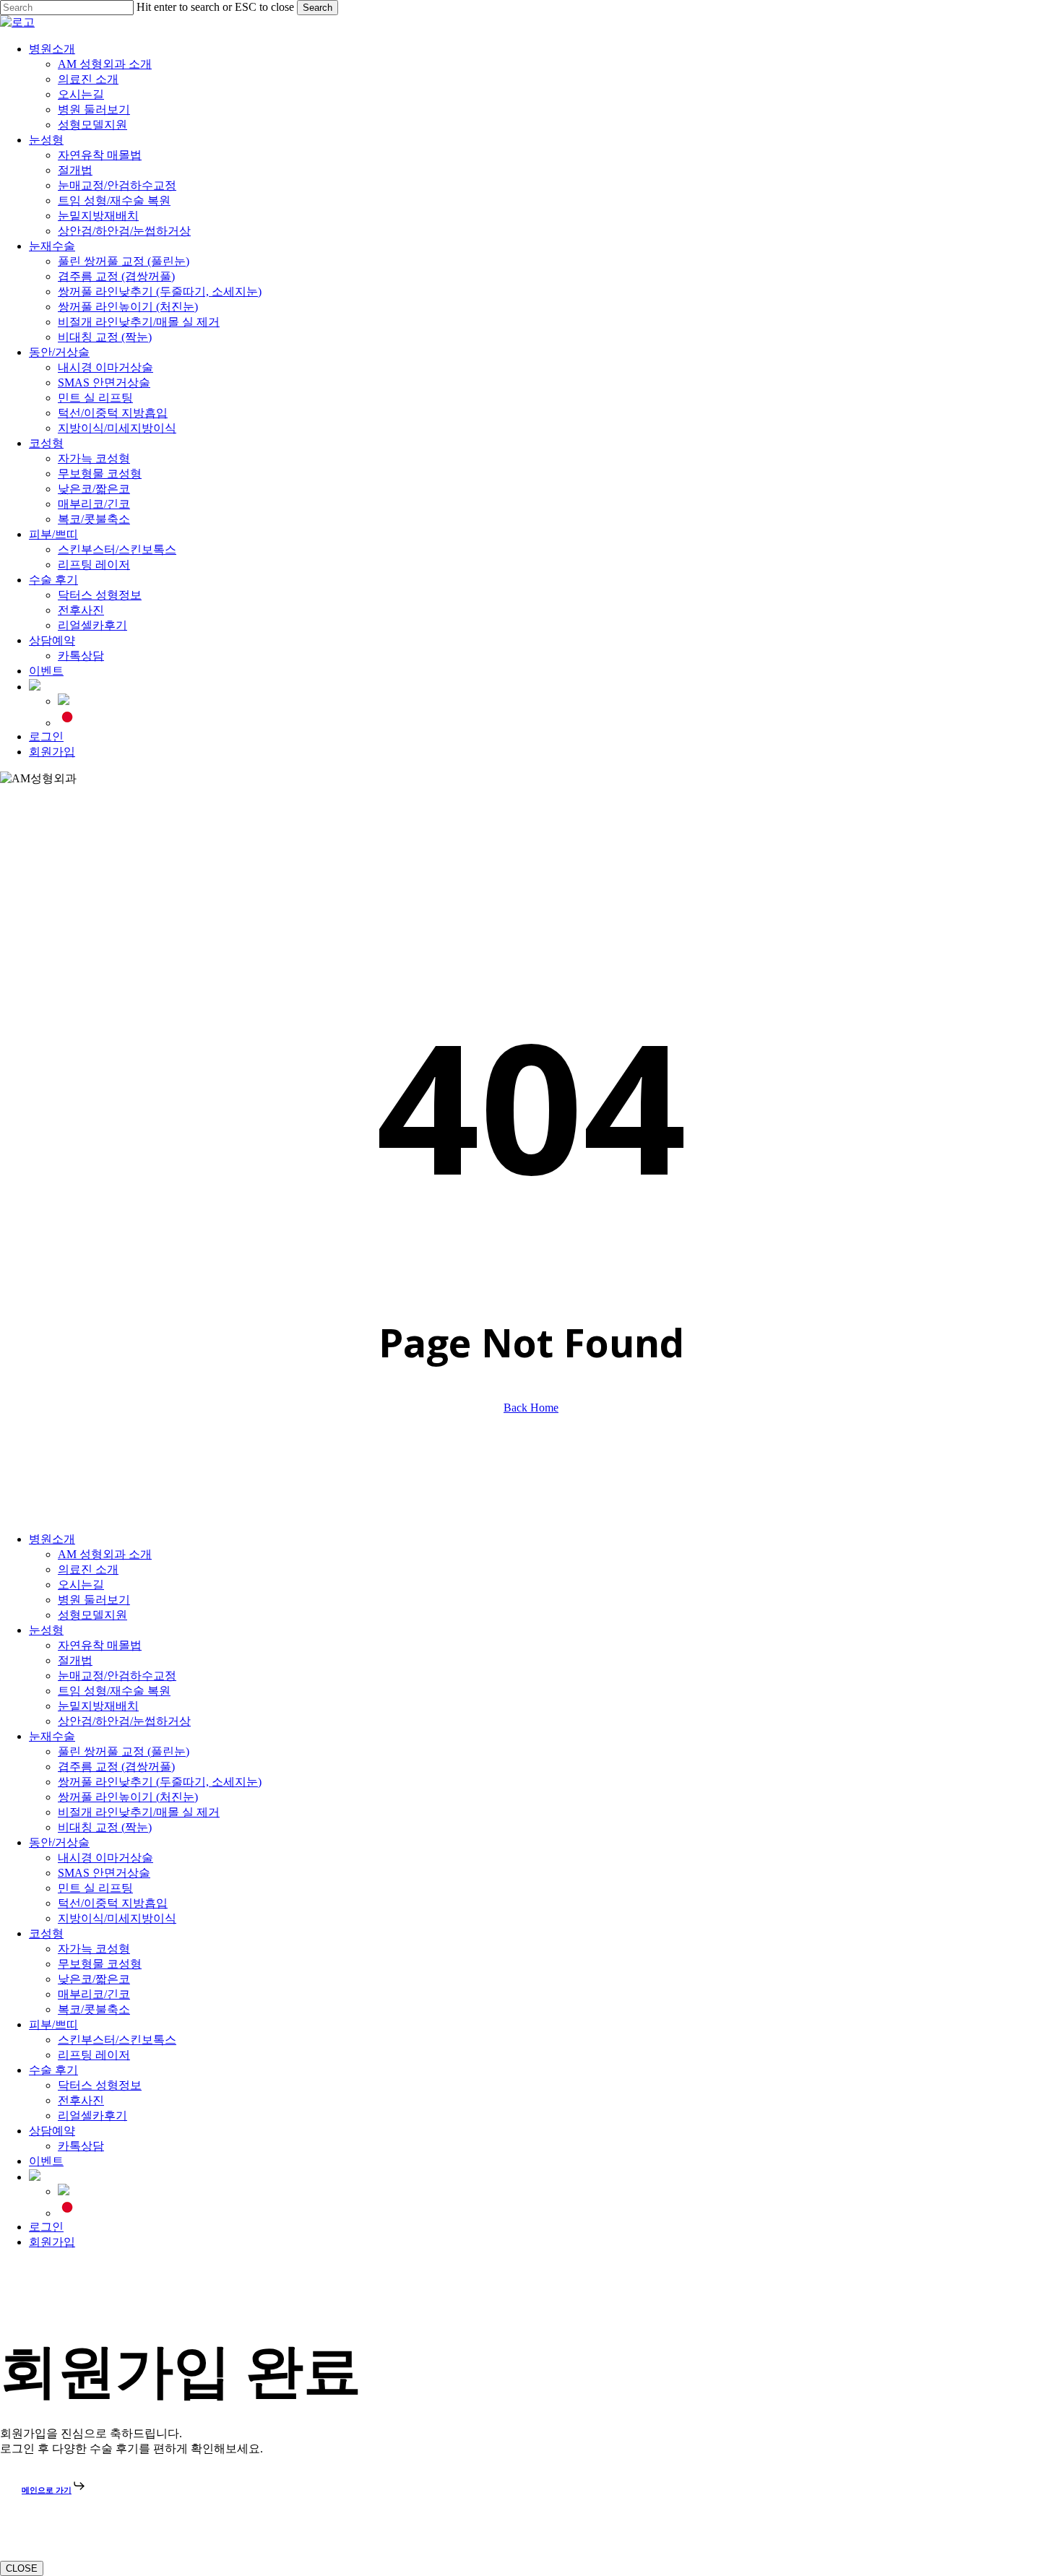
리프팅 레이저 (94, 2055)
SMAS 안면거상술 (104, 1873)
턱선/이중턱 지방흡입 (113, 1903)
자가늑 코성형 (94, 1949)
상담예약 (52, 2131)
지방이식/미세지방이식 (117, 1918)
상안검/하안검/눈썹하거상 (124, 1721)
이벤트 (46, 2161)
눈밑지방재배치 (98, 1706)
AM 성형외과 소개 (105, 1554)
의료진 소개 (88, 1569)
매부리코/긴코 (94, 1994)
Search (318, 8)
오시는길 (81, 1585)
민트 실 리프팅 (95, 1888)
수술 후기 (53, 2070)
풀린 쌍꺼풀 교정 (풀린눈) (124, 1751)
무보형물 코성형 (100, 1964)
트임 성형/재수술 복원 (114, 1691)
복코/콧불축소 (94, 2009)
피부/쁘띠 (53, 2024)
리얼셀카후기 (92, 2115)
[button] (4, 2268)
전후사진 (81, 2100)
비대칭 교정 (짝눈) (105, 1827)
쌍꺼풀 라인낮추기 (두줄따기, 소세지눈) (160, 1782)
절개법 (75, 1660)
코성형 (46, 1933)
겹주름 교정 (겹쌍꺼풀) (116, 1767)
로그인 (46, 2227)
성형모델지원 (92, 1615)
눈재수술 (52, 1736)
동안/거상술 (59, 1842)
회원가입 (52, 2242)
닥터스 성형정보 (100, 2085)
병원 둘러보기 (94, 1600)
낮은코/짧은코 (94, 1979)
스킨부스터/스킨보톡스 (117, 2040)
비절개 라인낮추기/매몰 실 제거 (139, 1812)
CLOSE (22, 2568)
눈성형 (46, 1630)
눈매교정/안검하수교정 (117, 1676)
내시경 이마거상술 (105, 1858)
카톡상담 (81, 2146)
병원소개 (52, 1539)
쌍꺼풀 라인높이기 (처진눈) (128, 1797)
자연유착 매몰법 (100, 1645)
